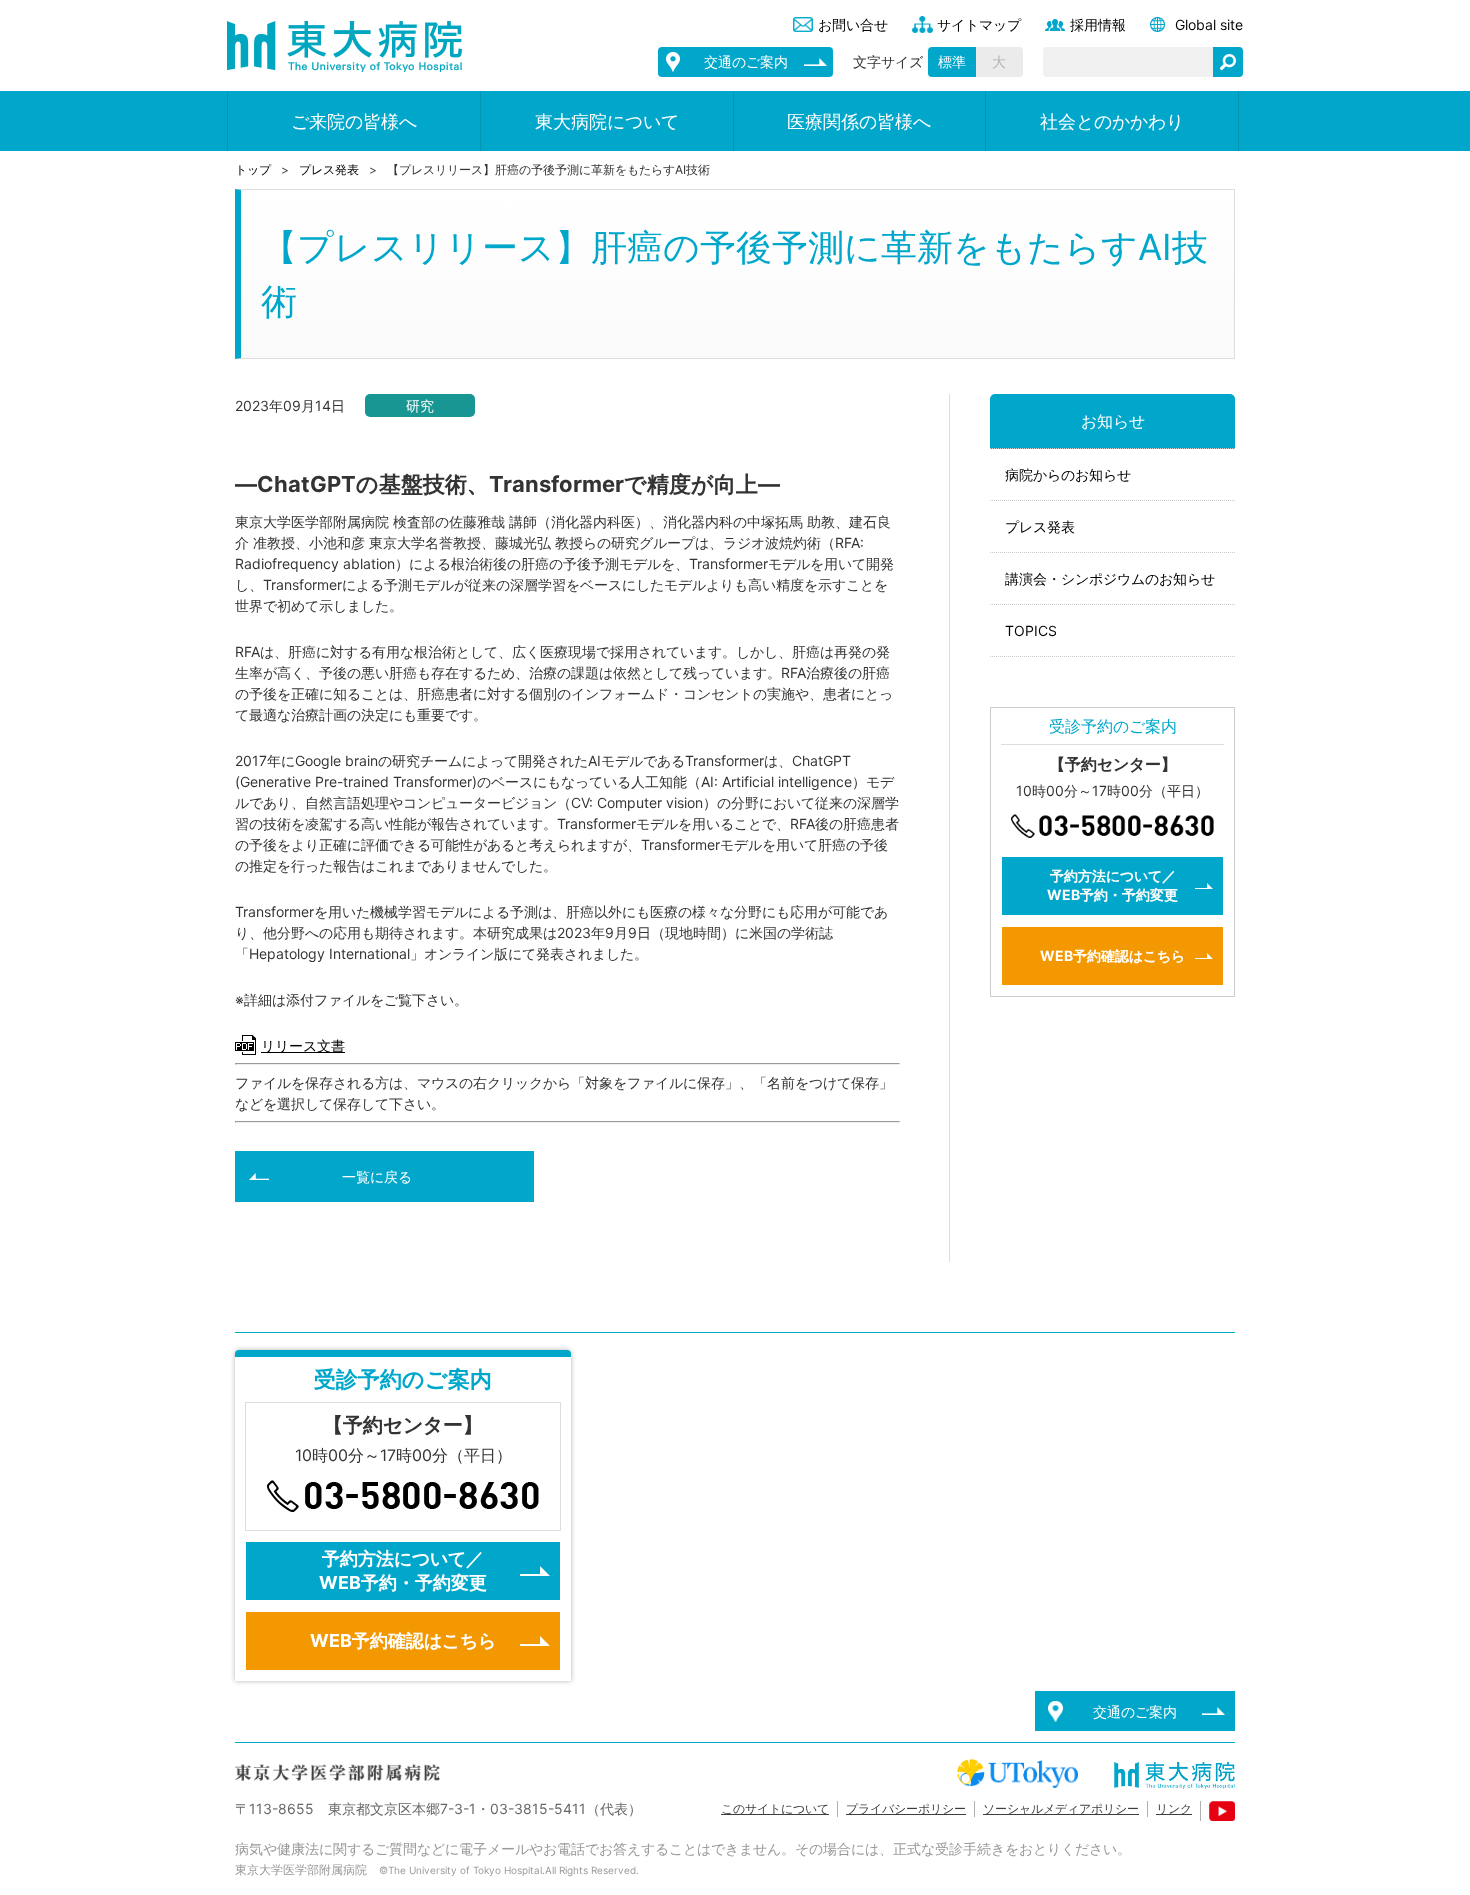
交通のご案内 (746, 61)
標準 (952, 61)
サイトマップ (979, 24)
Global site (1209, 24)
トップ (253, 169)
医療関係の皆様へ (859, 121)
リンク (1174, 1808)
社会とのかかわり (1112, 121)
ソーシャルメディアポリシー (1061, 1808)
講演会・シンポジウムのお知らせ (1110, 578)
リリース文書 (303, 1045)
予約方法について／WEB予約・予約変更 (1112, 885)
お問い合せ (853, 24)
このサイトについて (775, 1808)
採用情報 (1098, 24)
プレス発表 (329, 169)
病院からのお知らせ (1068, 474)
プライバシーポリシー (906, 1808)
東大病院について (607, 121)
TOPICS (1031, 630)
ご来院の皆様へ (354, 121)
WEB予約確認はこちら (1112, 955)
